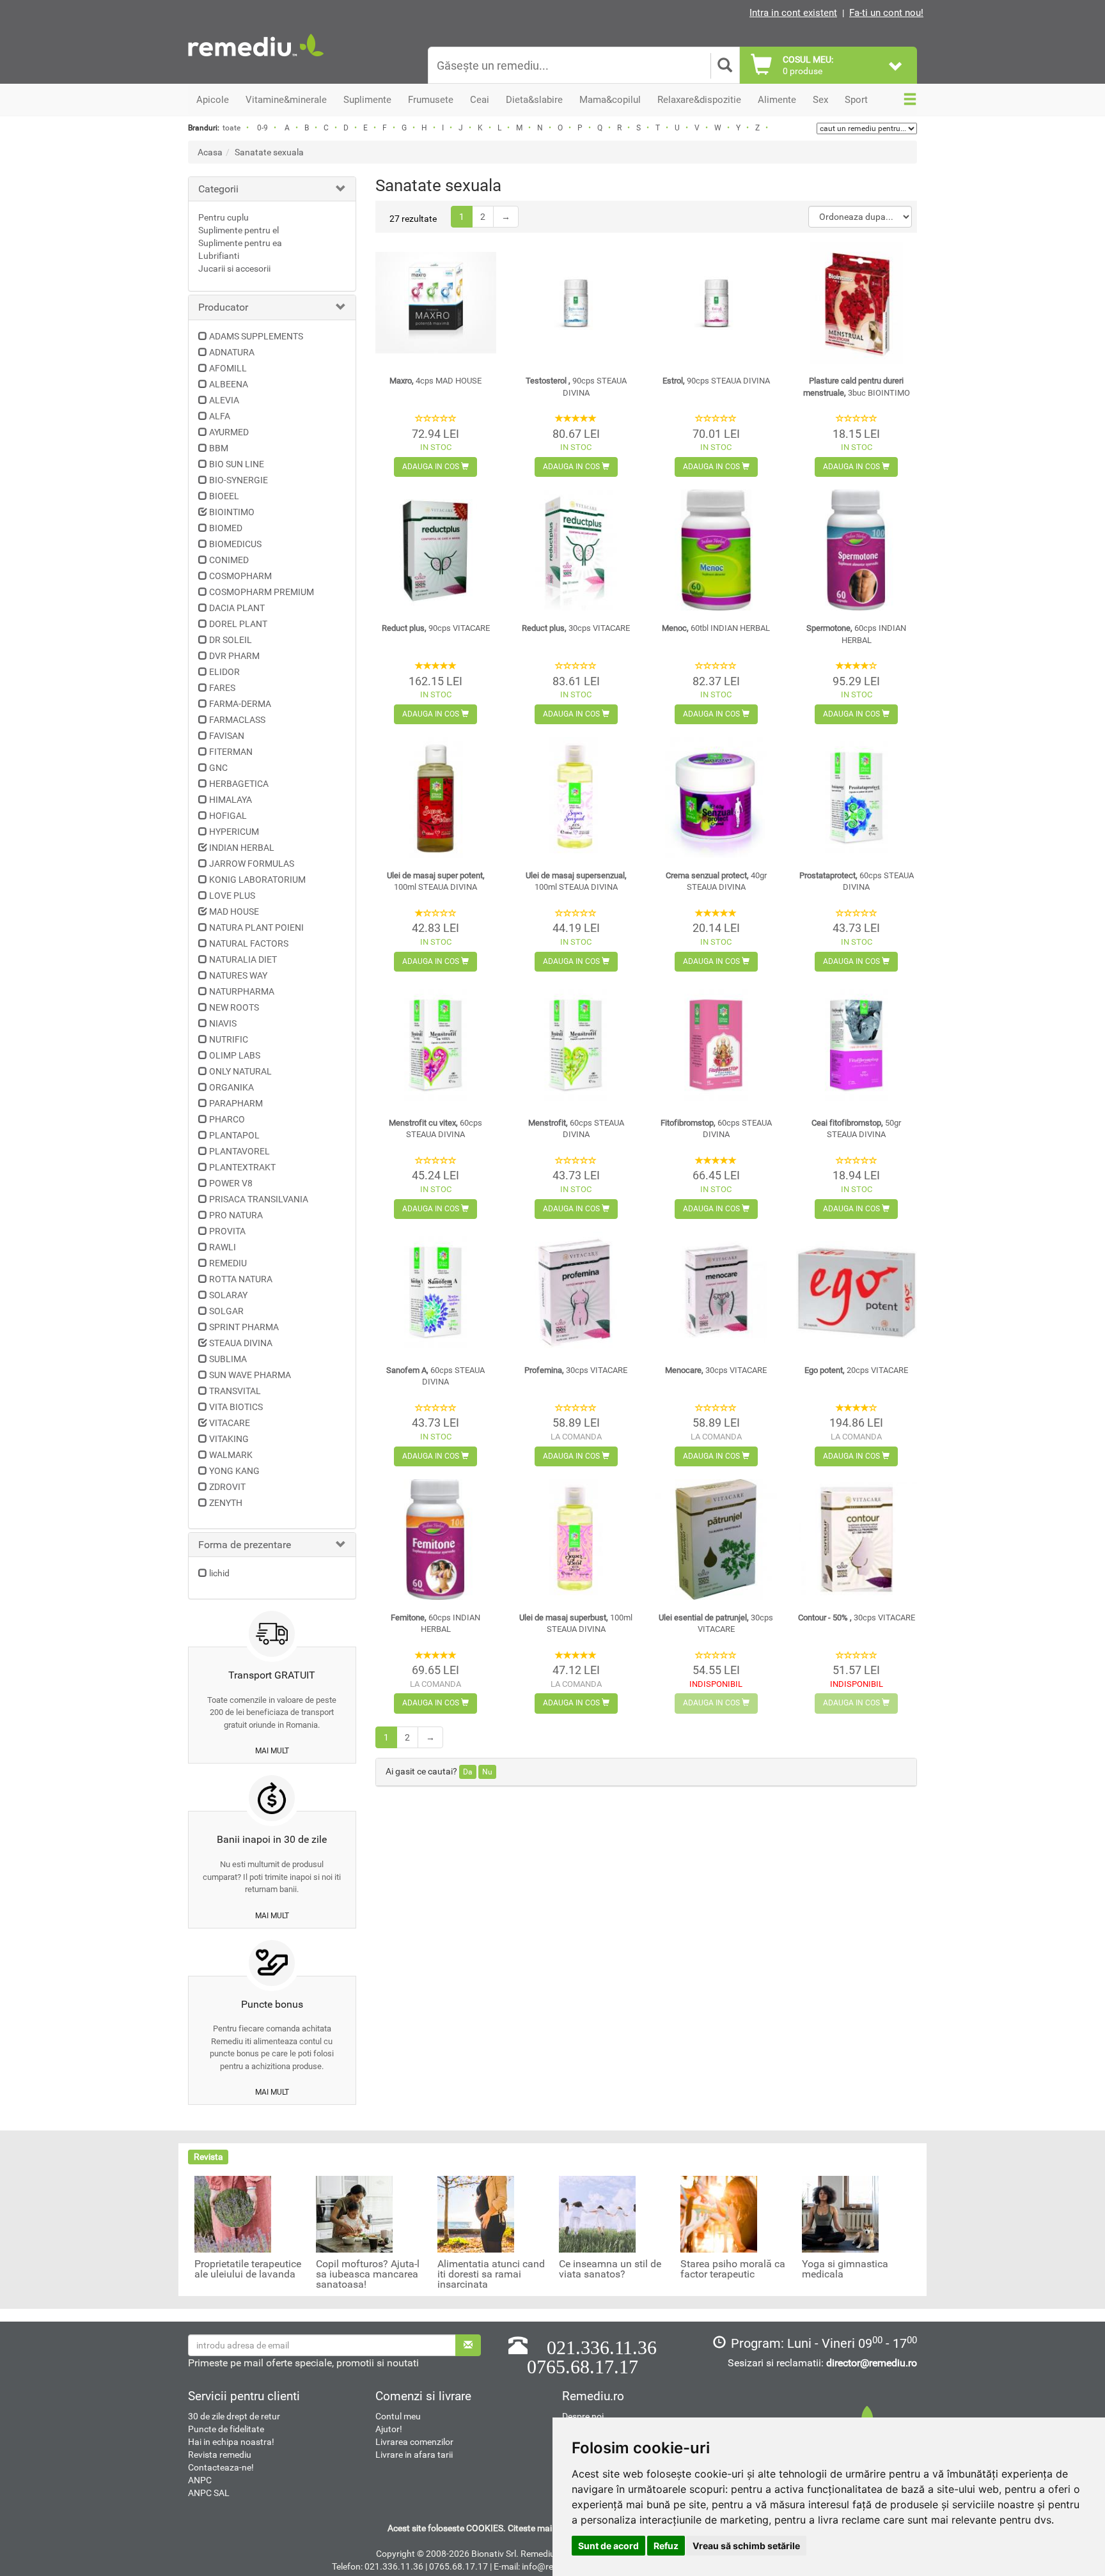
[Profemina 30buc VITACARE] (576, 1292)
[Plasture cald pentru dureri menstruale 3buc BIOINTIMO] (857, 303)
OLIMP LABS (235, 1055)
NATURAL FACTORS (249, 943)
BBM (219, 448)
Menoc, (716, 628)
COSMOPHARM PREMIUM (262, 592)
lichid (219, 1573)
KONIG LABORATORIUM (257, 880)
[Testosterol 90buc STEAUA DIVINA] (576, 303)
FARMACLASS (237, 720)
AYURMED (229, 432)
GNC (218, 768)
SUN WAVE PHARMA (250, 1375)
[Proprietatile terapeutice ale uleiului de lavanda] (233, 2214)
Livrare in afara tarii (414, 2455)
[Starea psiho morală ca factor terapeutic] (719, 2214)
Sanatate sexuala (269, 152)
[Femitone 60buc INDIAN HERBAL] (436, 1540)
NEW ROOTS (234, 1007)
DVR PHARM (234, 656)
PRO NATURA (236, 1215)
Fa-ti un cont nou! (886, 13)
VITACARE (230, 1423)
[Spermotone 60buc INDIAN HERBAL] (857, 550)
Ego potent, (856, 1370)
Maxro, (435, 381)
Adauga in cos (432, 467)
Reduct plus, (436, 628)
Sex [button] (820, 100)
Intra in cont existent (793, 13)
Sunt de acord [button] (608, 2546)
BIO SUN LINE (237, 464)
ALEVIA (224, 400)
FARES (222, 688)
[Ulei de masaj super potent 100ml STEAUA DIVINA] (436, 797)
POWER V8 (231, 1183)
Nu (487, 1772)
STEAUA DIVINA (241, 1343)
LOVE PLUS (232, 896)
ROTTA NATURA (241, 1279)
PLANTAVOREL (239, 1151)
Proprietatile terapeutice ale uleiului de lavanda (248, 2269)
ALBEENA (229, 384)
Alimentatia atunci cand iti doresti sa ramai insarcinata (491, 2274)
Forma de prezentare (245, 1545)
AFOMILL (228, 368)
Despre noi (583, 2416)
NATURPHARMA (242, 991)
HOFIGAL (228, 816)
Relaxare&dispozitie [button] (699, 100)
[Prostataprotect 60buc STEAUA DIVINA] (857, 797)
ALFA (220, 416)
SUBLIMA (228, 1359)
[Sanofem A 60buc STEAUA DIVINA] (436, 1292)
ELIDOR (224, 672)
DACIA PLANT (237, 608)
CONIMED (229, 560)
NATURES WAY (238, 975)
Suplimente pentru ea (240, 243)
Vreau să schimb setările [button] (746, 2546)
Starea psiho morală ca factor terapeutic (733, 2269)
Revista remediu (220, 2455)
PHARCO (227, 1119)
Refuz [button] (666, 2546)
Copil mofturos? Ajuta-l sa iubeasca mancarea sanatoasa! (368, 2274)
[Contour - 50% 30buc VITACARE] (857, 1540)
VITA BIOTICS (236, 1407)
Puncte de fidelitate (226, 2429)
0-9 (263, 128)
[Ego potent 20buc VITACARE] (857, 1292)
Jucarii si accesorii (234, 268)
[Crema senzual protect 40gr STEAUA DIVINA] (716, 797)
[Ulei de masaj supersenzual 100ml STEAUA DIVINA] (576, 797)
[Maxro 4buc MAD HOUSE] (436, 303)
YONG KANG (234, 1471)
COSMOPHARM (240, 576)
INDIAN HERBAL (242, 848)
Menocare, (716, 1370)
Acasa (210, 152)
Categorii (218, 189)
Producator (223, 307)
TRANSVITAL (235, 1391)
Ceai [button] (480, 100)
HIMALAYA (231, 800)
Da (468, 1772)
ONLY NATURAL (240, 1071)
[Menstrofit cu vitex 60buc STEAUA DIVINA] (436, 1045)
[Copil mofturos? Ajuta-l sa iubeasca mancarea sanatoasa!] (354, 2214)
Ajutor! (389, 2429)
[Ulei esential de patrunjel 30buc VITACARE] (716, 1540)
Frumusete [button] (431, 100)
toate (231, 128)
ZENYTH (226, 1503)
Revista (208, 2157)
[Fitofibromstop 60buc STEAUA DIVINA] (716, 1045)
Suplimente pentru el (239, 230)
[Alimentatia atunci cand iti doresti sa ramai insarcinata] (476, 2214)
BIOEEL (224, 496)
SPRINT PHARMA (244, 1327)
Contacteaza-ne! (221, 2467)
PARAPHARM (236, 1103)
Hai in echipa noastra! (231, 2442)
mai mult (272, 1751)
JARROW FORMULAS (252, 864)
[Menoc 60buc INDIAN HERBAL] (716, 550)
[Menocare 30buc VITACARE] (716, 1292)
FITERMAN (231, 752)
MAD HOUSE (234, 912)
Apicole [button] (213, 100)
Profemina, (576, 1370)
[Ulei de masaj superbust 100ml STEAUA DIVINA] (576, 1540)
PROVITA (227, 1231)
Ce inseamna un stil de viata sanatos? (610, 2269)
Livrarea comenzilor (414, 2442)
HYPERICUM (234, 832)
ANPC (200, 2480)
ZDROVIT (227, 1487)
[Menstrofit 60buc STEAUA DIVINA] (576, 1045)
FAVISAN (227, 736)
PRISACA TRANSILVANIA (259, 1199)
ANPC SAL (209, 2493)
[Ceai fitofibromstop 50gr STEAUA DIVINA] (857, 1045)
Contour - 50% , (857, 1618)
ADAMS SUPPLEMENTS (256, 336)
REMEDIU (228, 1263)
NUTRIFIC (229, 1039)
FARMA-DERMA (240, 704)
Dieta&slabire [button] (534, 100)
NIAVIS (223, 1023)
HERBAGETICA (239, 784)
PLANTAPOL (234, 1135)
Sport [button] (856, 100)
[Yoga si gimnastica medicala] (840, 2214)
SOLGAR (226, 1311)
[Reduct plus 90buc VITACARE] (436, 550)
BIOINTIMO (232, 512)
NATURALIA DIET (243, 959)
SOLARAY (228, 1295)
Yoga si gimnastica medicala (845, 2269)
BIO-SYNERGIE (239, 480)
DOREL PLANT (238, 624)
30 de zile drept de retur (234, 2416)
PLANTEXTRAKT (242, 1167)
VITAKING (229, 1439)
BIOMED (226, 528)
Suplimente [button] (367, 100)
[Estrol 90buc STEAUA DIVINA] (716, 303)
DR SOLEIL (231, 640)
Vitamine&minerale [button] (286, 100)
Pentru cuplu (223, 217)
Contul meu (398, 2416)
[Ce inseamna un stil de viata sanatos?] (597, 2214)
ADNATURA (232, 352)
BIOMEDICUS (235, 544)
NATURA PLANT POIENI (256, 927)
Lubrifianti (219, 256)
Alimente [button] (777, 100)
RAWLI (223, 1247)
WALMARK (231, 1455)
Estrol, (716, 381)
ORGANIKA (231, 1087)
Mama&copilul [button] (610, 100)
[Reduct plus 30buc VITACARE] (576, 550)
